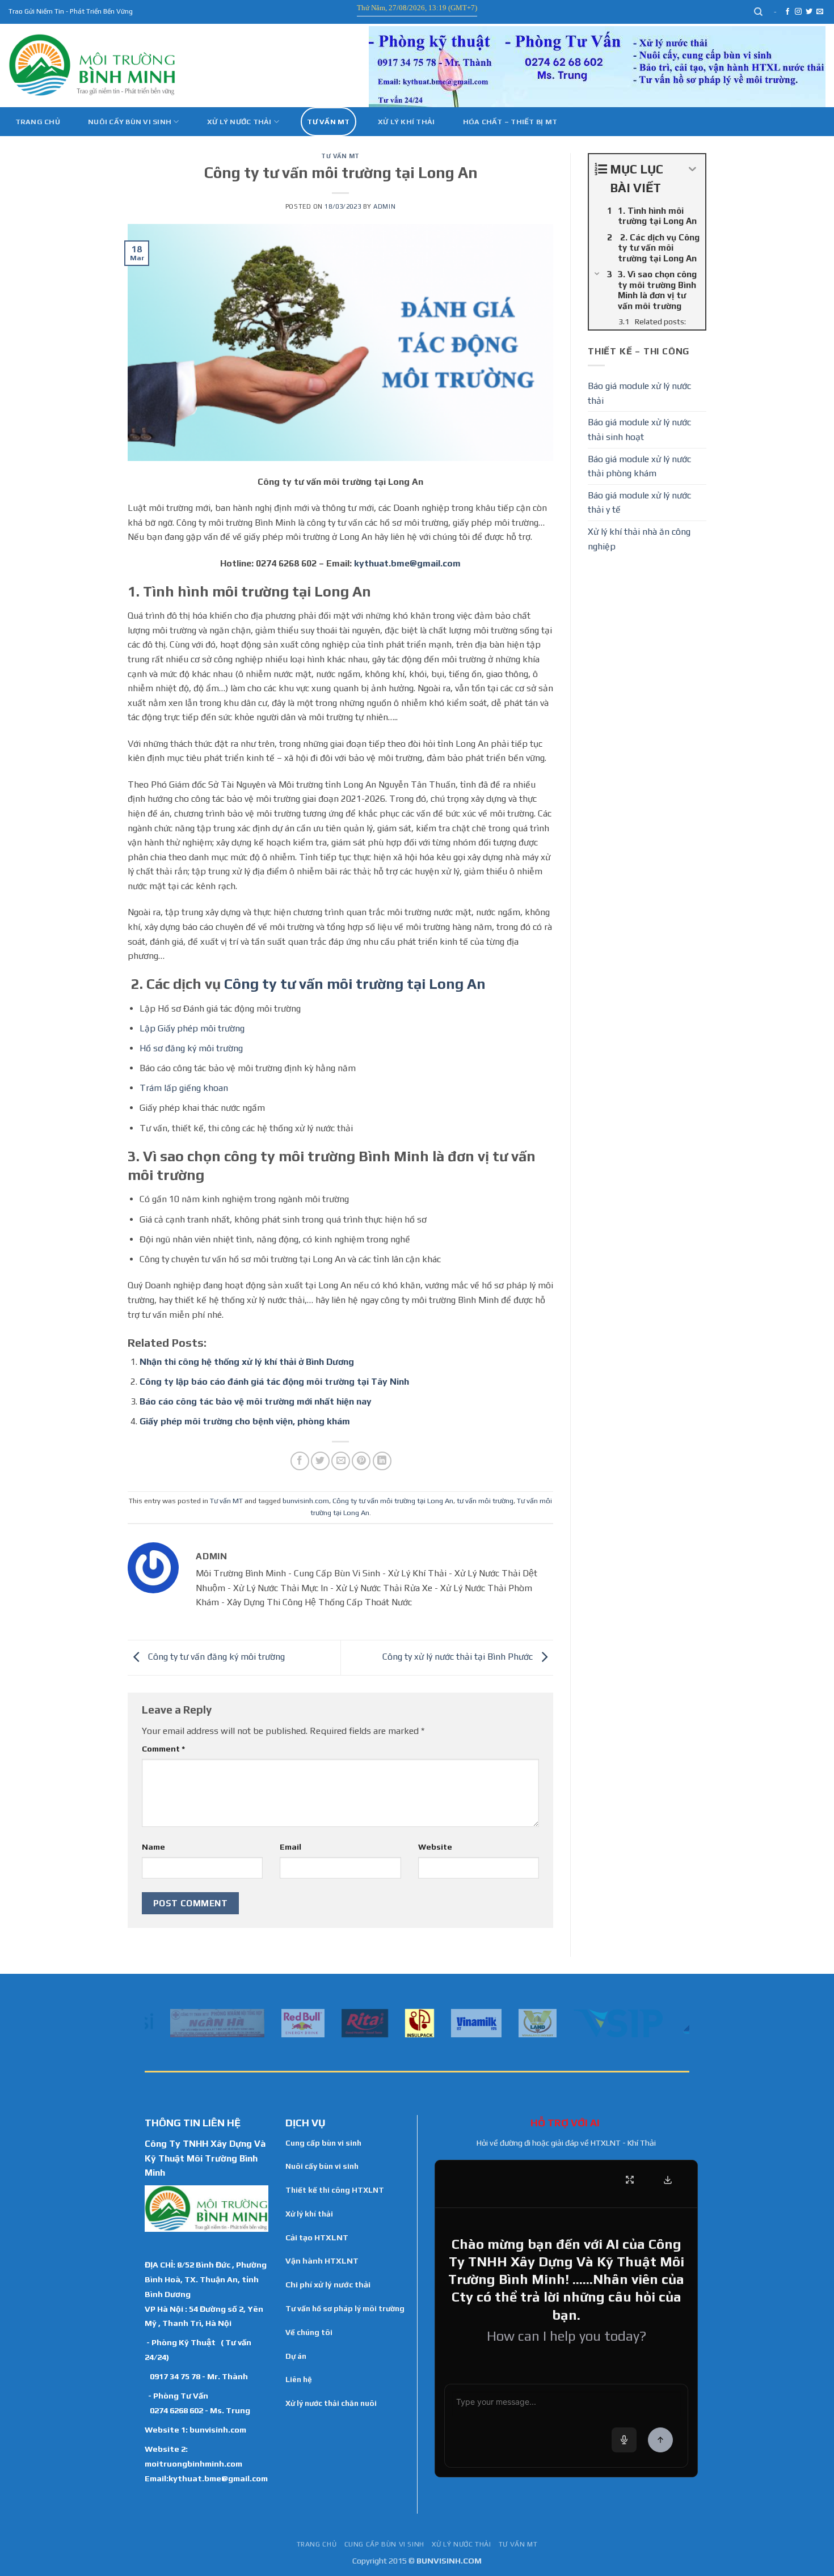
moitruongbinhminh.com (193, 2463)
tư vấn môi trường (485, 1501)
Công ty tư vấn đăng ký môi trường (215, 1657)
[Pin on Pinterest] (361, 1461)
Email (290, 1847)
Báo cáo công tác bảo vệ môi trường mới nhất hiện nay (256, 1401)
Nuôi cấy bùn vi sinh (130, 122)
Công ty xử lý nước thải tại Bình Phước (459, 1657)
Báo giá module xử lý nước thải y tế (639, 503)
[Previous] (151, 2022)
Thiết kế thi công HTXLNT (335, 2190)
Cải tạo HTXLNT (317, 2237)
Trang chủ (38, 122)
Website (435, 1847)
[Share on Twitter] (320, 1461)
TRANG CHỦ (317, 2544)
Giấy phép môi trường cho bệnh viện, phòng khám (245, 1421)
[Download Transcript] (668, 2180)
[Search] (759, 12)
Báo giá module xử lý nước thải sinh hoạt (639, 430)
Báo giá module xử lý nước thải (639, 393)
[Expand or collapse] (692, 169)
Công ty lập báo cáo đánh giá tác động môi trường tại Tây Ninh (274, 1382)
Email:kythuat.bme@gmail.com (206, 2478)
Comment (163, 1749)
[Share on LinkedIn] (382, 1461)
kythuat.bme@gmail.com (407, 563)
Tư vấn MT (328, 122)
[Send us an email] (820, 12)
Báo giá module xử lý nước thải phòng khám (639, 466)
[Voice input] (624, 2440)
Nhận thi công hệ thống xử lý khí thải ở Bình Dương (247, 1362)
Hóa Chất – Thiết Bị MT (510, 122)
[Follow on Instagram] (798, 12)
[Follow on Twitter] (809, 12)
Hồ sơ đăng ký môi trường (191, 1048)
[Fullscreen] (630, 2180)
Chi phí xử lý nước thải (328, 2285)
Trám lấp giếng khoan (184, 1088)
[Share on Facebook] (300, 1461)
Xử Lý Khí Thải (407, 122)
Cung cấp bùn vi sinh (323, 2143)
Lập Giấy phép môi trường (192, 1028)
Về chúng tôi (309, 2332)
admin (384, 206)
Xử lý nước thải (239, 122)
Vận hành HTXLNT (322, 2261)
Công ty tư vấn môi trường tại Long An (355, 984)
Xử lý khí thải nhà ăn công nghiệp (639, 539)
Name (153, 1847)
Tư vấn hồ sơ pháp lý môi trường (345, 2308)
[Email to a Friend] (341, 1461)
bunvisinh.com (306, 1501)
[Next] (683, 2022)
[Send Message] (660, 2440)
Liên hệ (299, 2379)
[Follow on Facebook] (787, 12)
